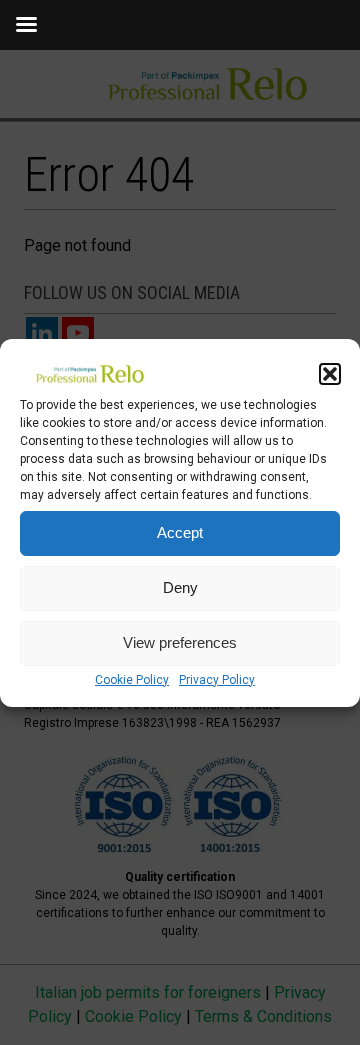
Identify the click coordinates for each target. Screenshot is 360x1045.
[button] (330, 374)
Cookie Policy (132, 680)
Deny (180, 587)
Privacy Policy (217, 680)
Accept (180, 532)
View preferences (180, 642)
